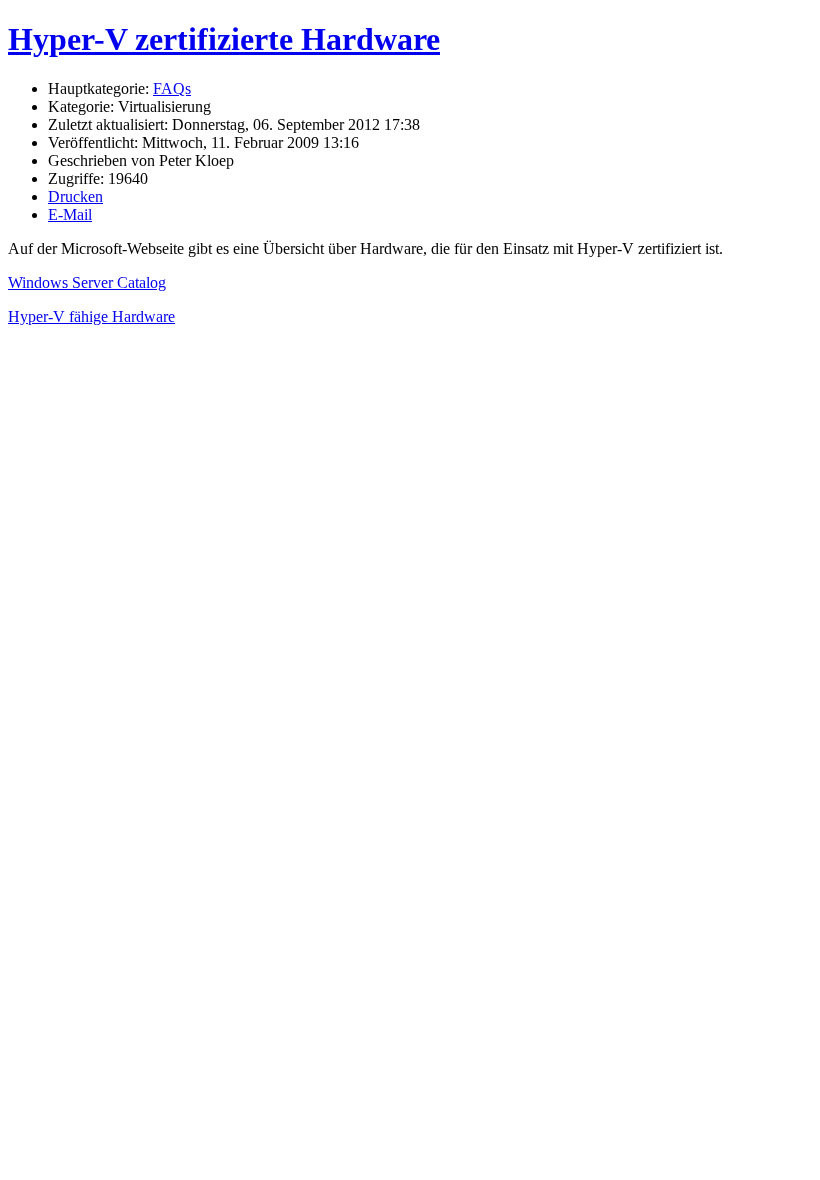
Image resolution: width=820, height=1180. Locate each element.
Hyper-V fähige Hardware (91, 316)
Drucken (75, 196)
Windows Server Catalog (87, 282)
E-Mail (70, 214)
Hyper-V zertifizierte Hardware (224, 39)
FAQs (172, 88)
